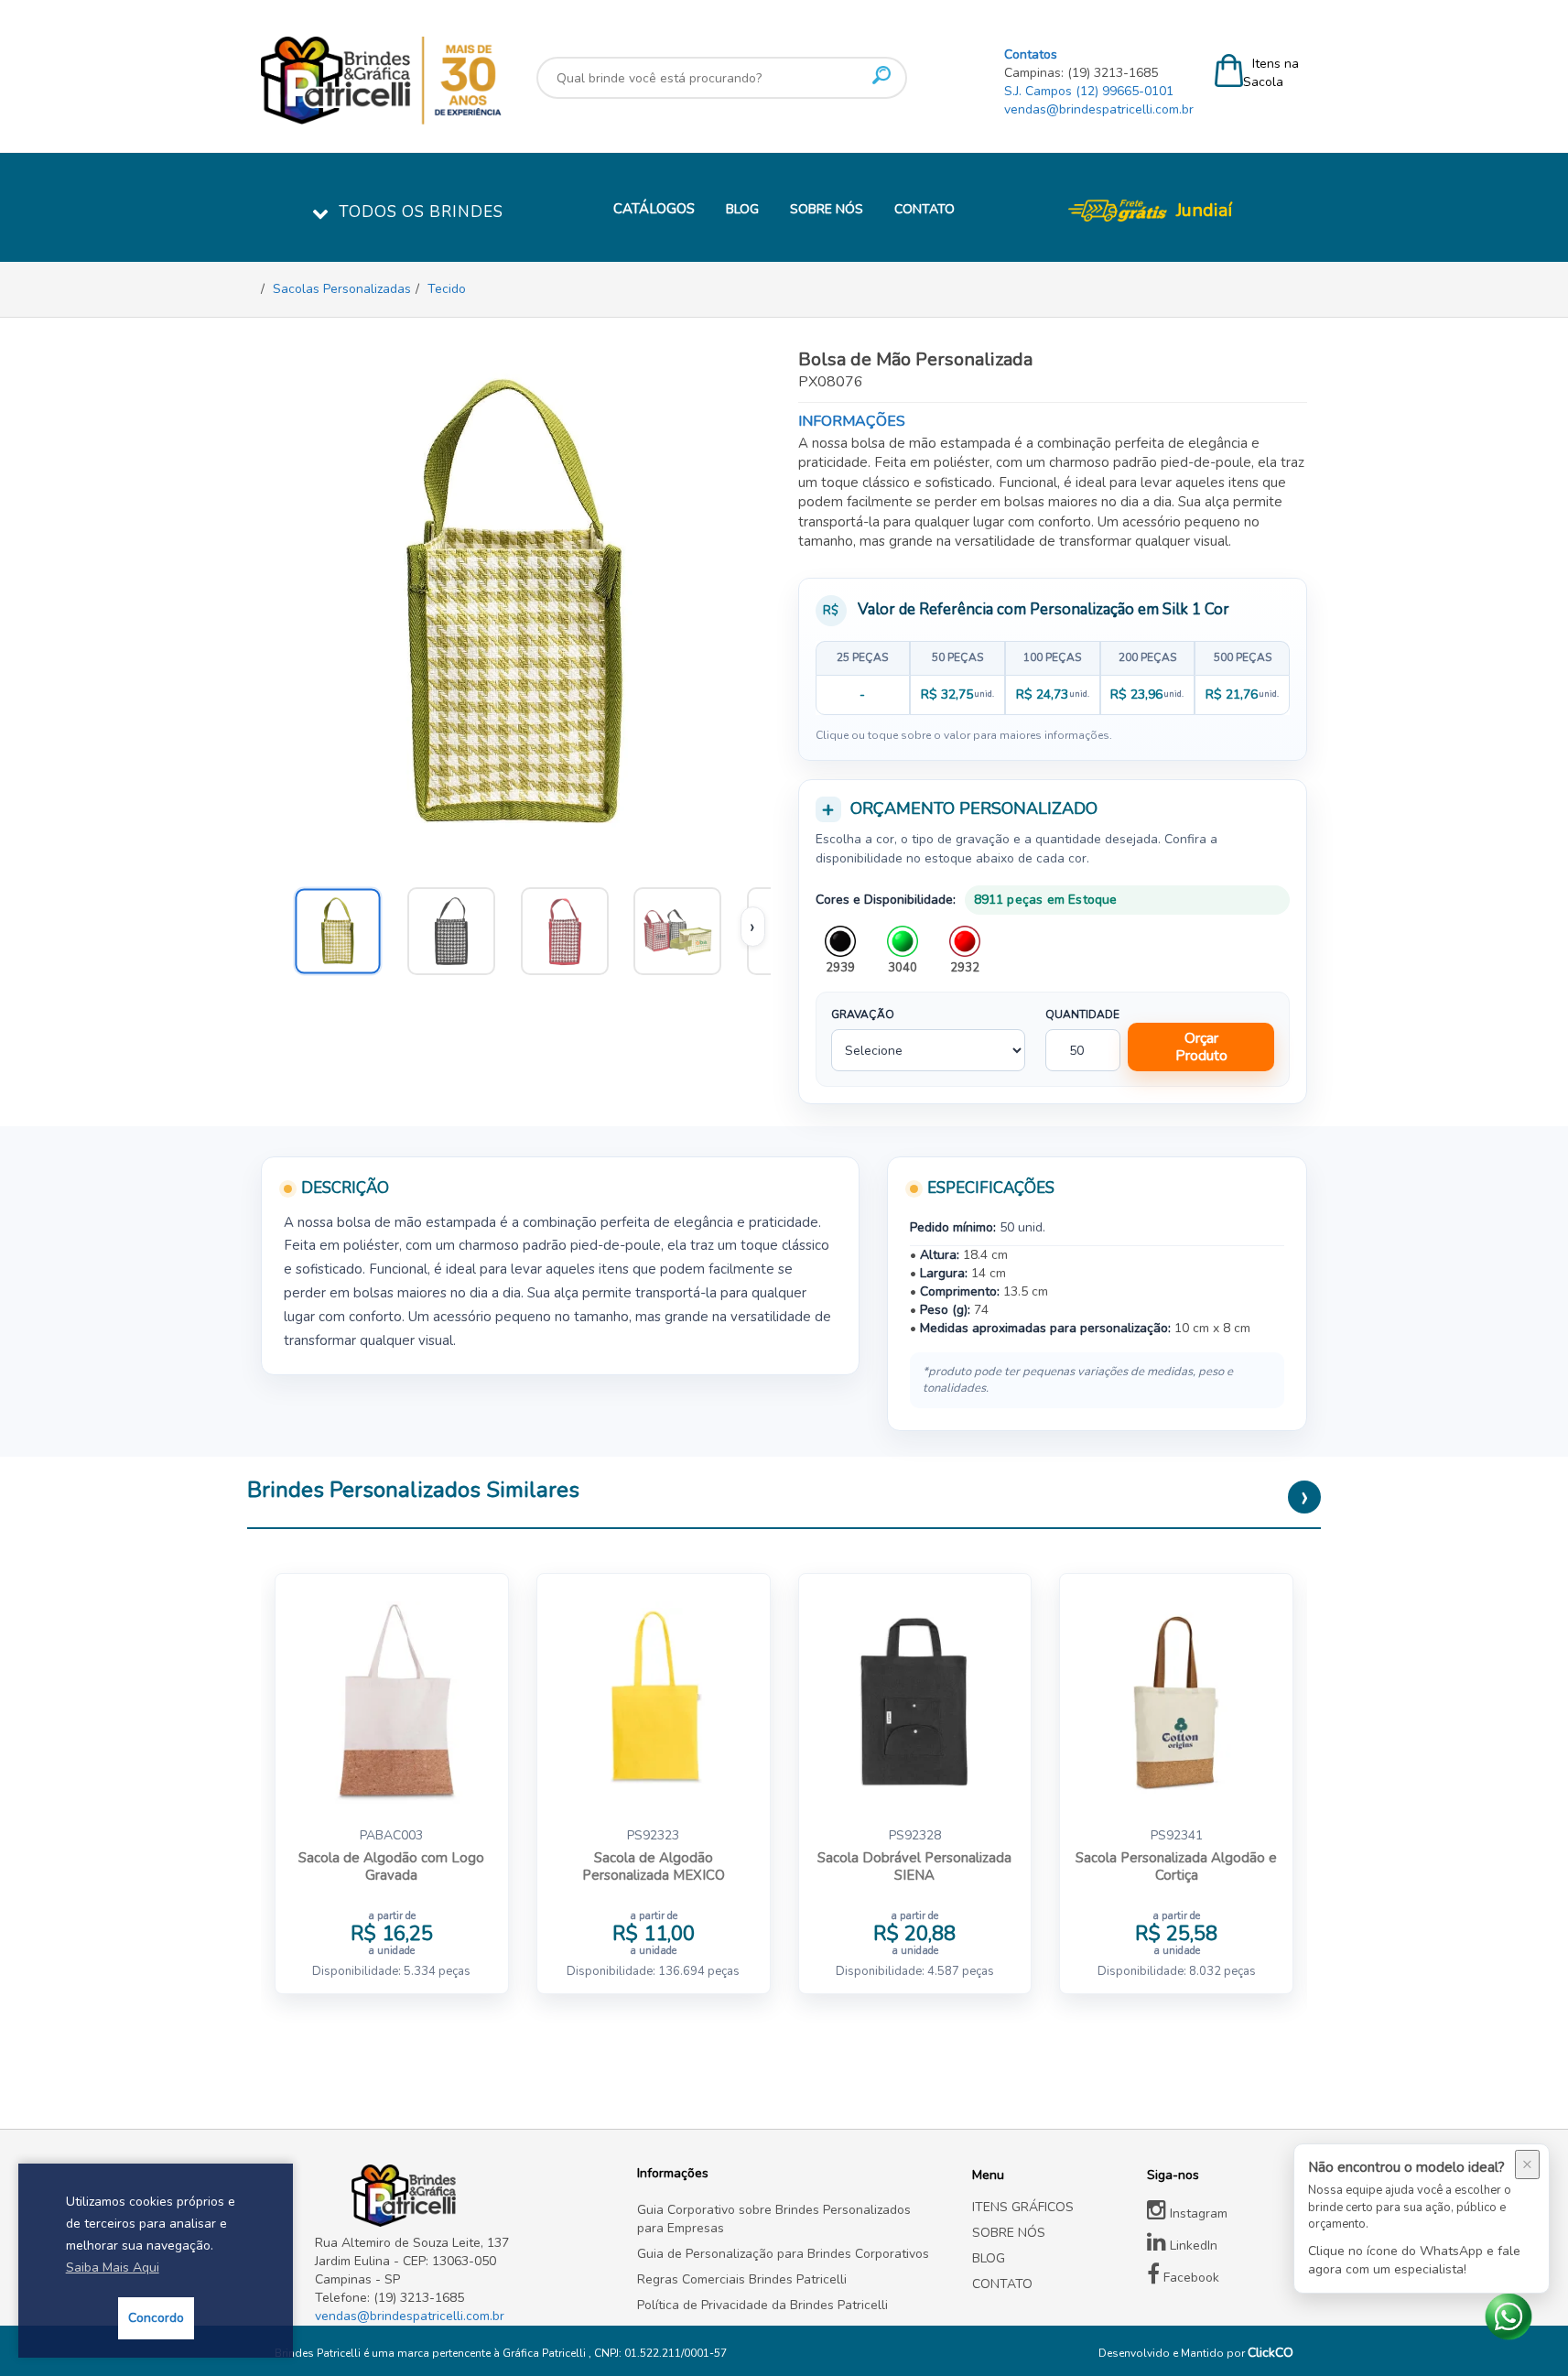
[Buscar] (881, 75)
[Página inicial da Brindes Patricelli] (435, 81)
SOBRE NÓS (827, 209)
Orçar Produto (1201, 1047)
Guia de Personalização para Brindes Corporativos (783, 2254)
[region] (1053, 678)
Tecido (447, 289)
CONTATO (925, 209)
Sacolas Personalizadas (342, 289)
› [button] (752, 927)
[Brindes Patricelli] (462, 2196)
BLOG (742, 209)
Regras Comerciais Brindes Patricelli (742, 2279)
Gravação (863, 1014)
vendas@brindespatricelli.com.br (1099, 109)
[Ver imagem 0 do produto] (346, 927)
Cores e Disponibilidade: (886, 900)
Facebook (1190, 2278)
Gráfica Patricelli (546, 2353)
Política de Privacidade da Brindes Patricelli (762, 2305)
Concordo (156, 2318)
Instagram (1197, 2213)
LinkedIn (1192, 2246)
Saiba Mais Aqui (113, 2268)
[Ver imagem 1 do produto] (686, 927)
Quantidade (1082, 1014)
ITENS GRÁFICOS (1023, 2207)
